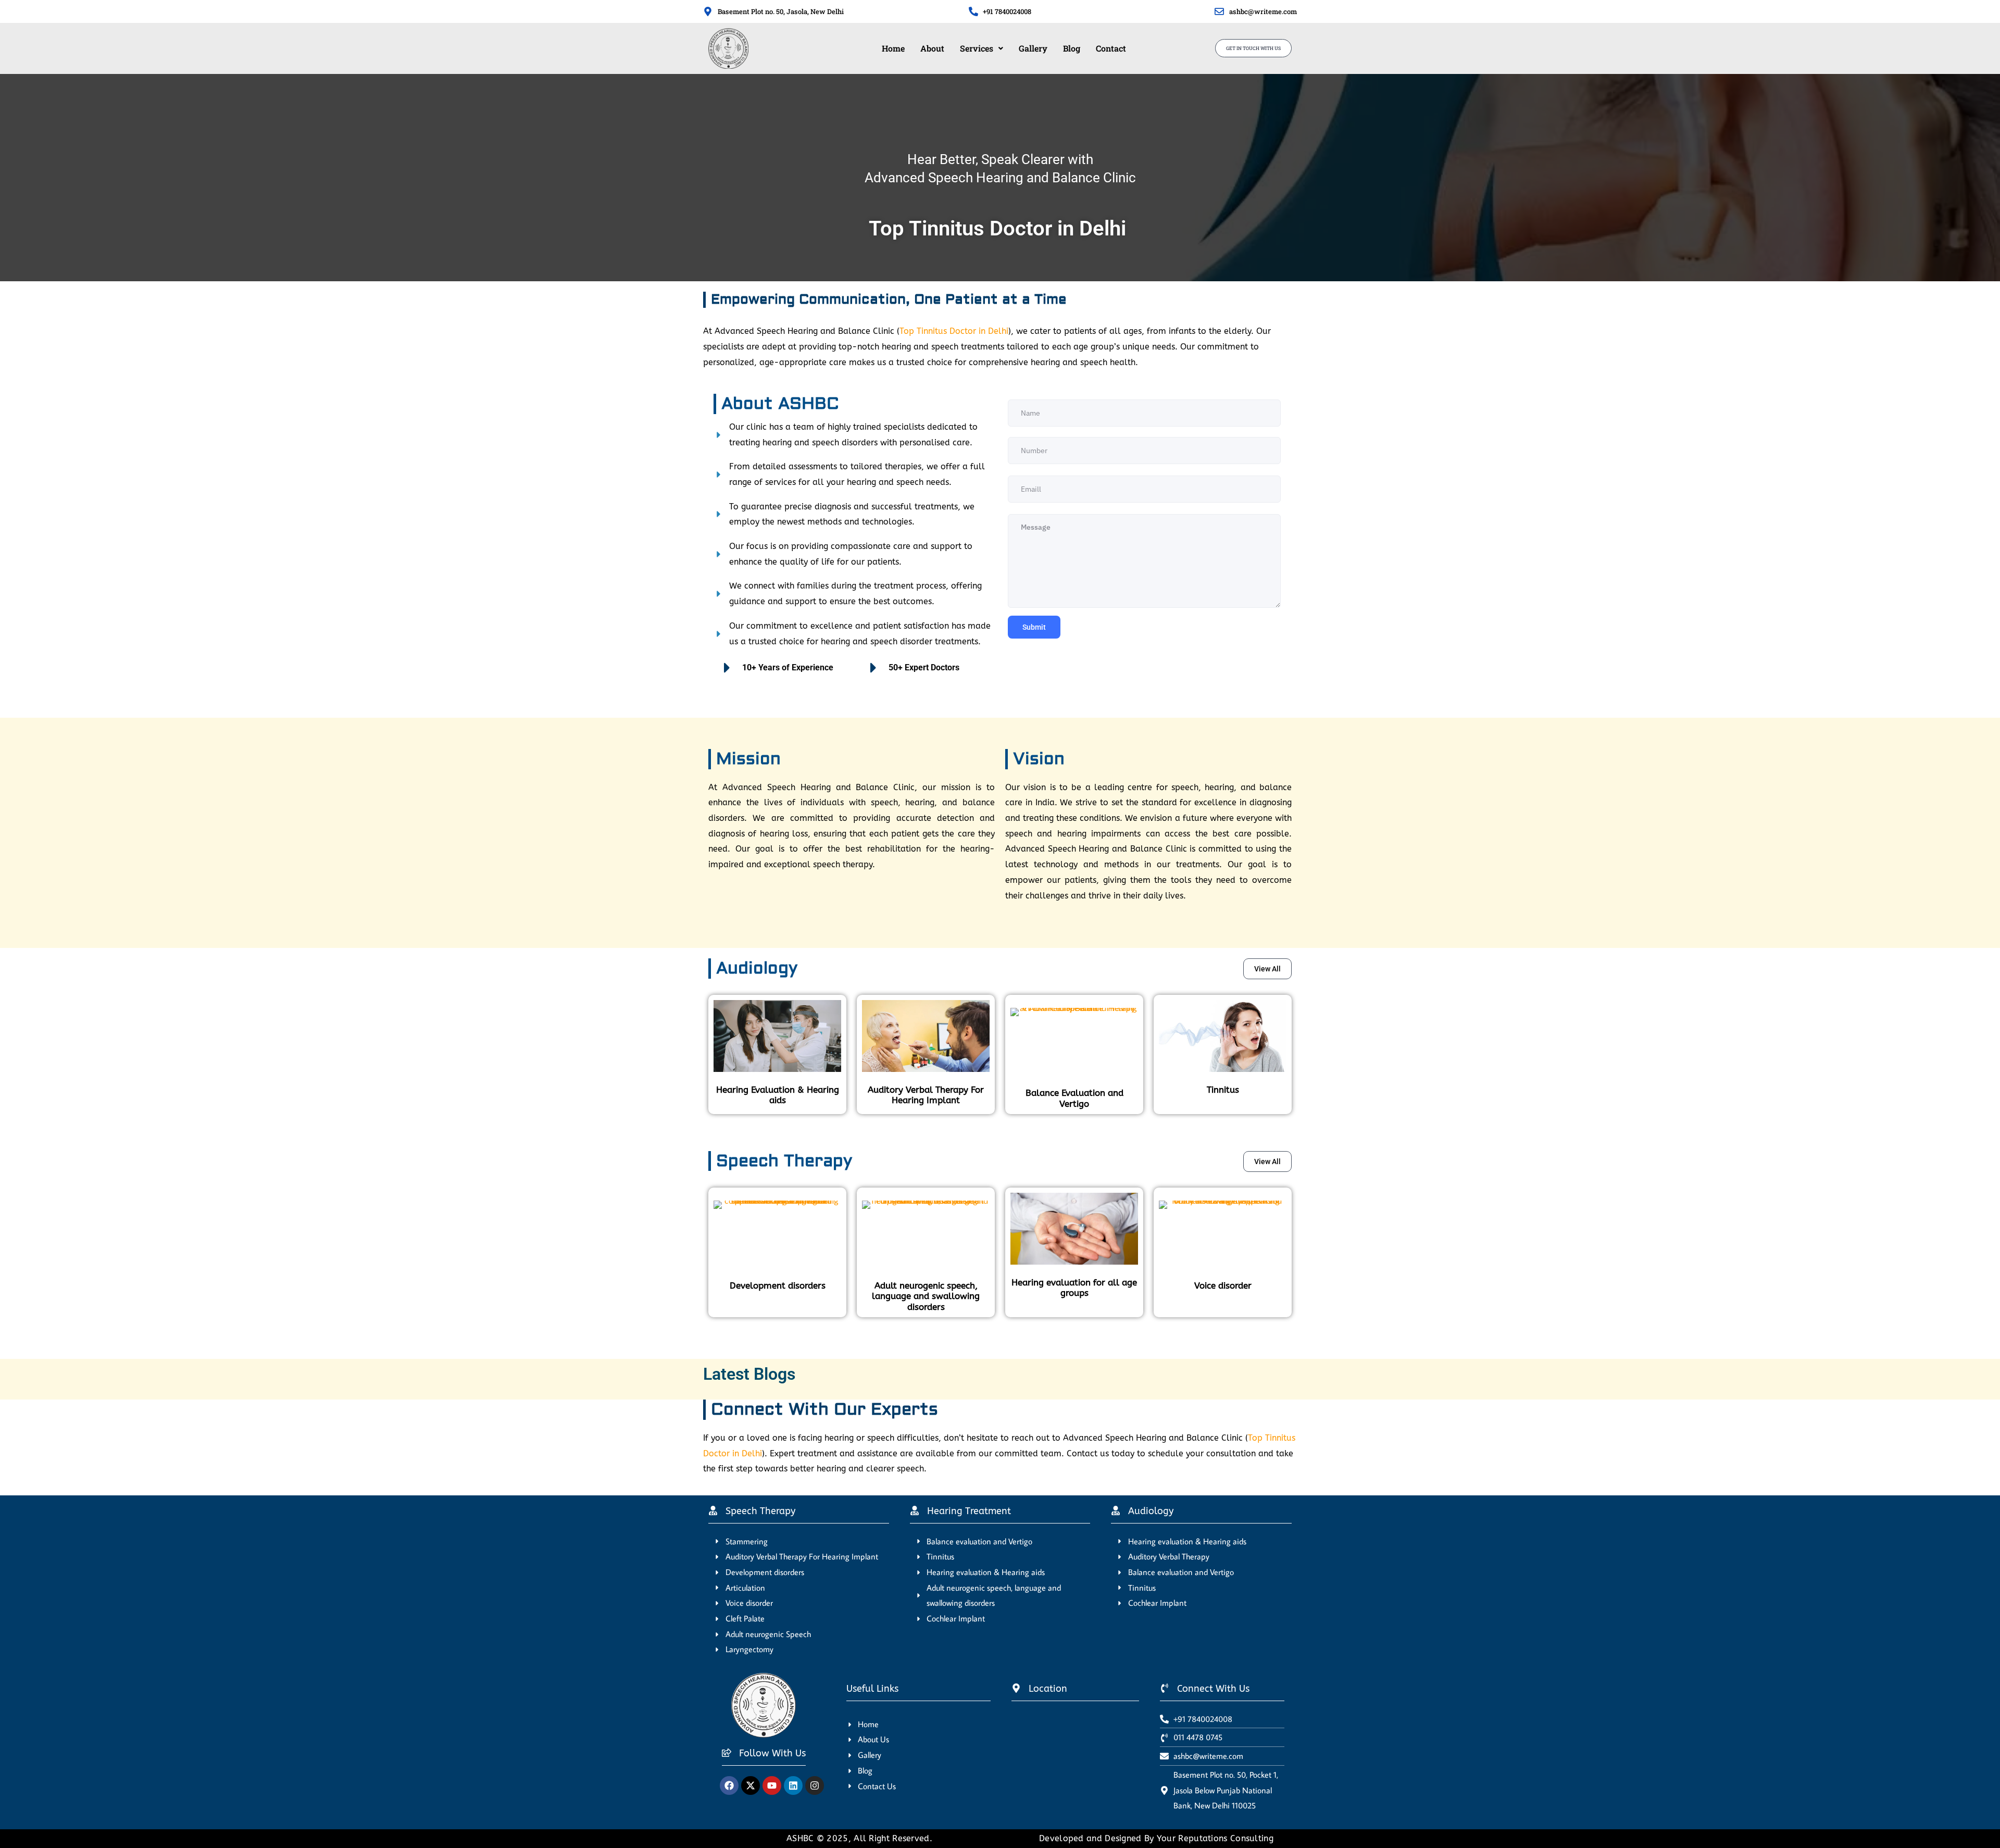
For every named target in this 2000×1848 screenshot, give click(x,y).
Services (977, 48)
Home (893, 48)
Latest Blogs (749, 1374)
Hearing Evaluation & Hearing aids (778, 1095)
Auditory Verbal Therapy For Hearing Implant (926, 1095)
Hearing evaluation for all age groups (1074, 1288)
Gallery (1033, 48)
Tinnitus (1223, 1090)
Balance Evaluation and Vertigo (1074, 1098)
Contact (1111, 48)
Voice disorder (1223, 1285)
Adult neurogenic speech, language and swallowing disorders (926, 1296)
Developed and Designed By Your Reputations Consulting (1156, 1838)
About (932, 48)
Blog (1072, 48)
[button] (982, 48)
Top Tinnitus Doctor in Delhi (954, 331)
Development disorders (778, 1285)
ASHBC (802, 1838)
